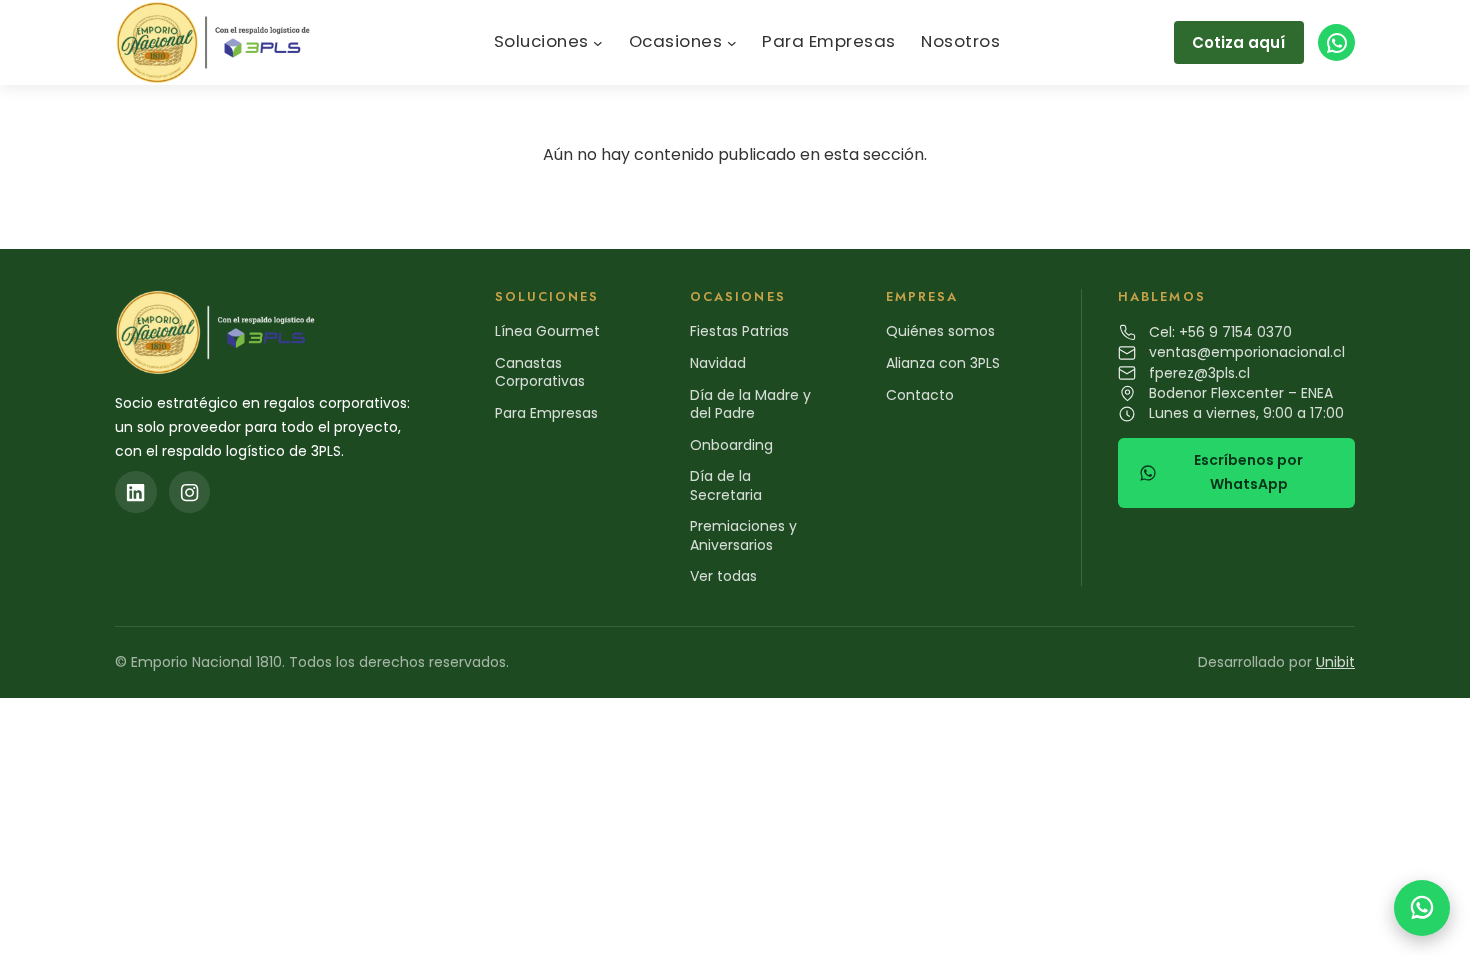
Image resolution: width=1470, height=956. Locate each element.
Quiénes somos (940, 331)
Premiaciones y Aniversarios (743, 535)
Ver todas (723, 576)
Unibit (1335, 662)
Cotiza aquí (1238, 42)
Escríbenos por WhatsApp (1248, 472)
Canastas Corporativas (540, 372)
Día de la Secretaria (726, 485)
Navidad (718, 363)
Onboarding (731, 445)
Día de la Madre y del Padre (750, 404)
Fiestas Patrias (739, 331)
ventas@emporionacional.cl (1247, 352)
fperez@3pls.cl (1199, 373)
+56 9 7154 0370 (1235, 332)
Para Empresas (546, 413)
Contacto (920, 395)
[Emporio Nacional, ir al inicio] (217, 42)
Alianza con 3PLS (943, 363)
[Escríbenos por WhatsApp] (1422, 908)
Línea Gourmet (547, 331)
